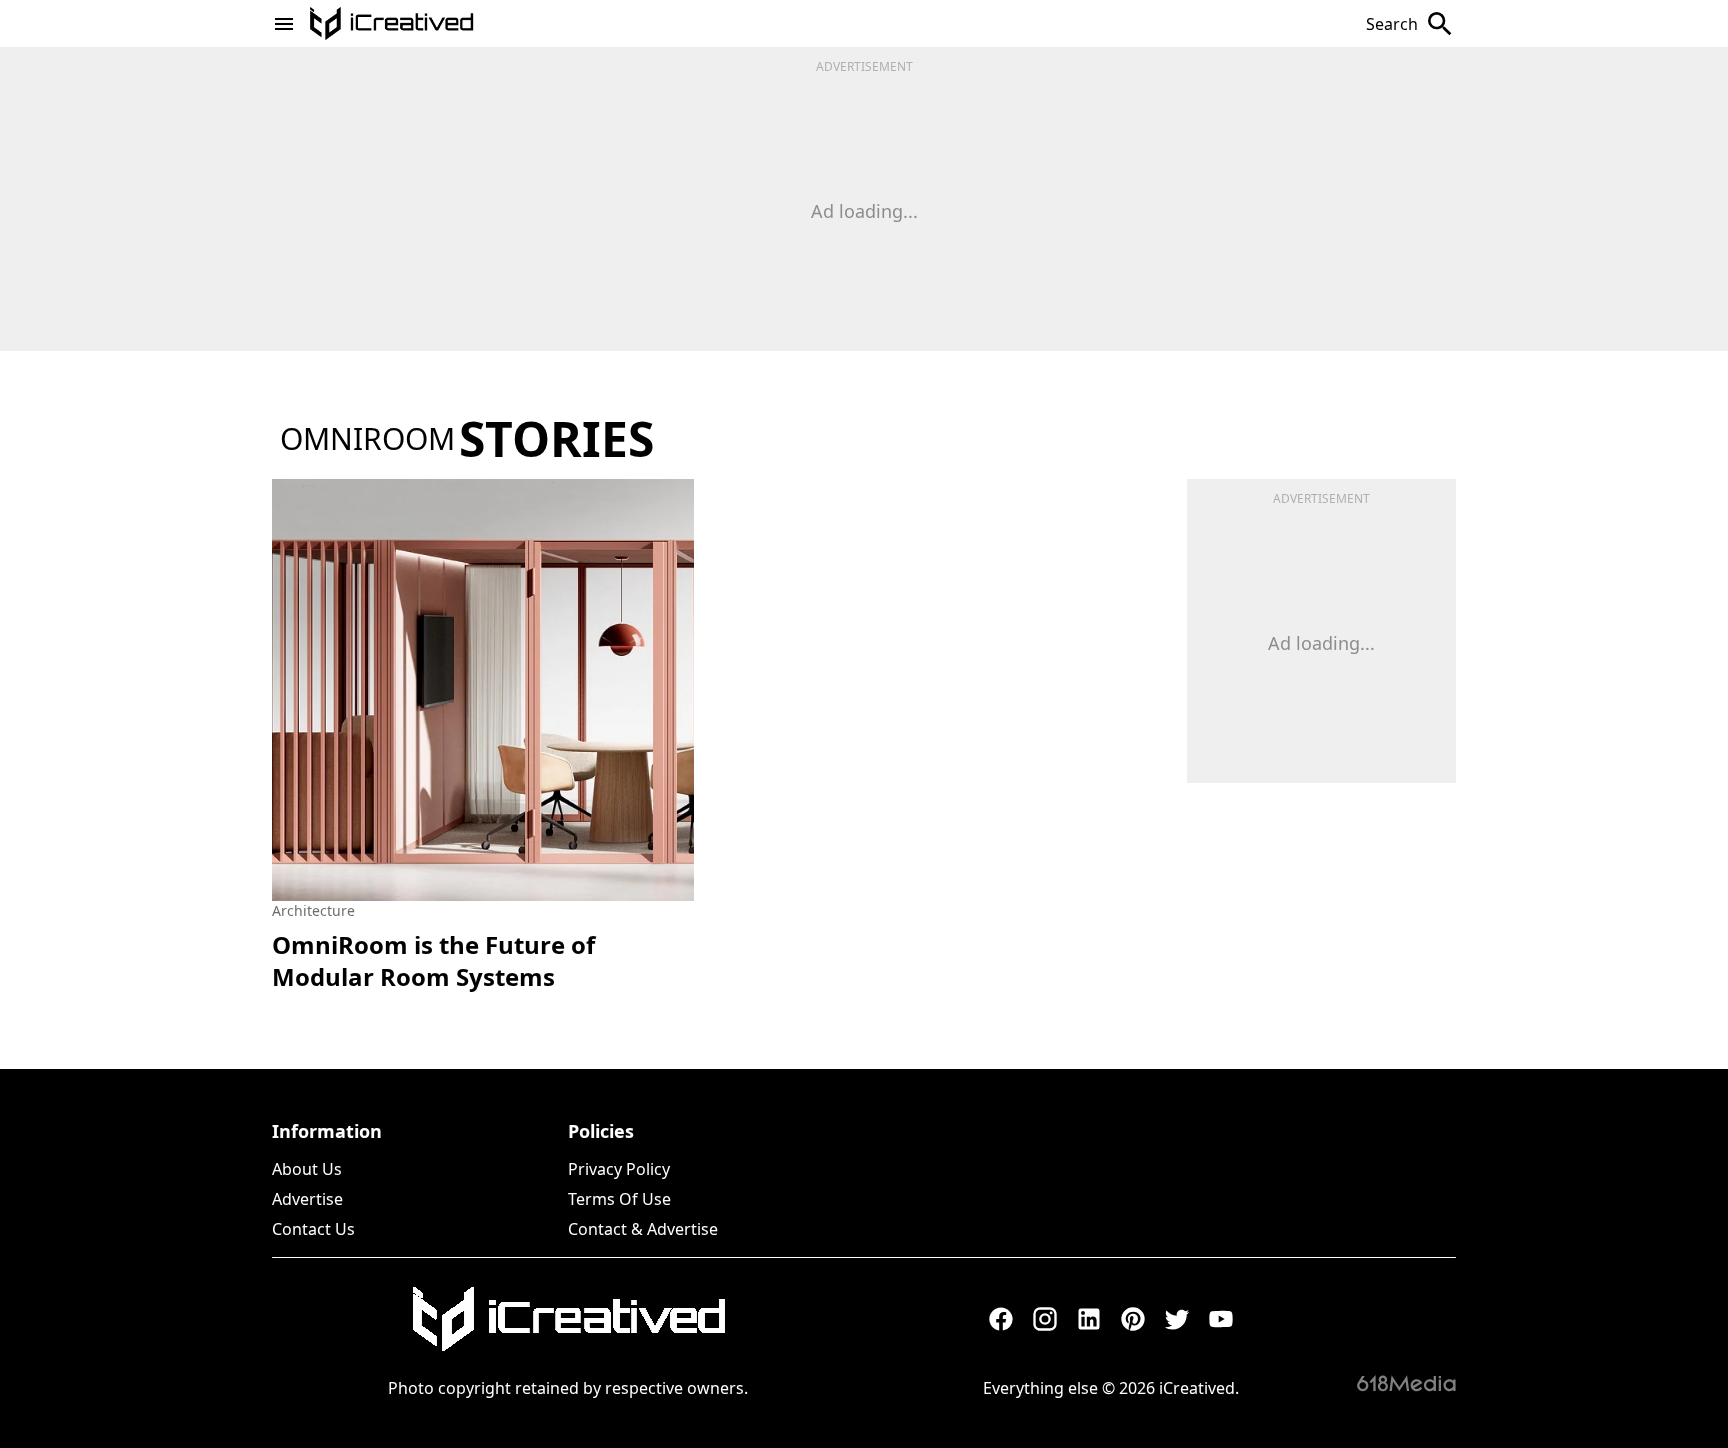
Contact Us (313, 1229)
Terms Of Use (619, 1199)
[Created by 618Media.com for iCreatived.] (1406, 1383)
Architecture (313, 910)
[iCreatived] (568, 1319)
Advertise (307, 1199)
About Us (307, 1169)
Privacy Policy (619, 1169)
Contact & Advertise (643, 1229)
